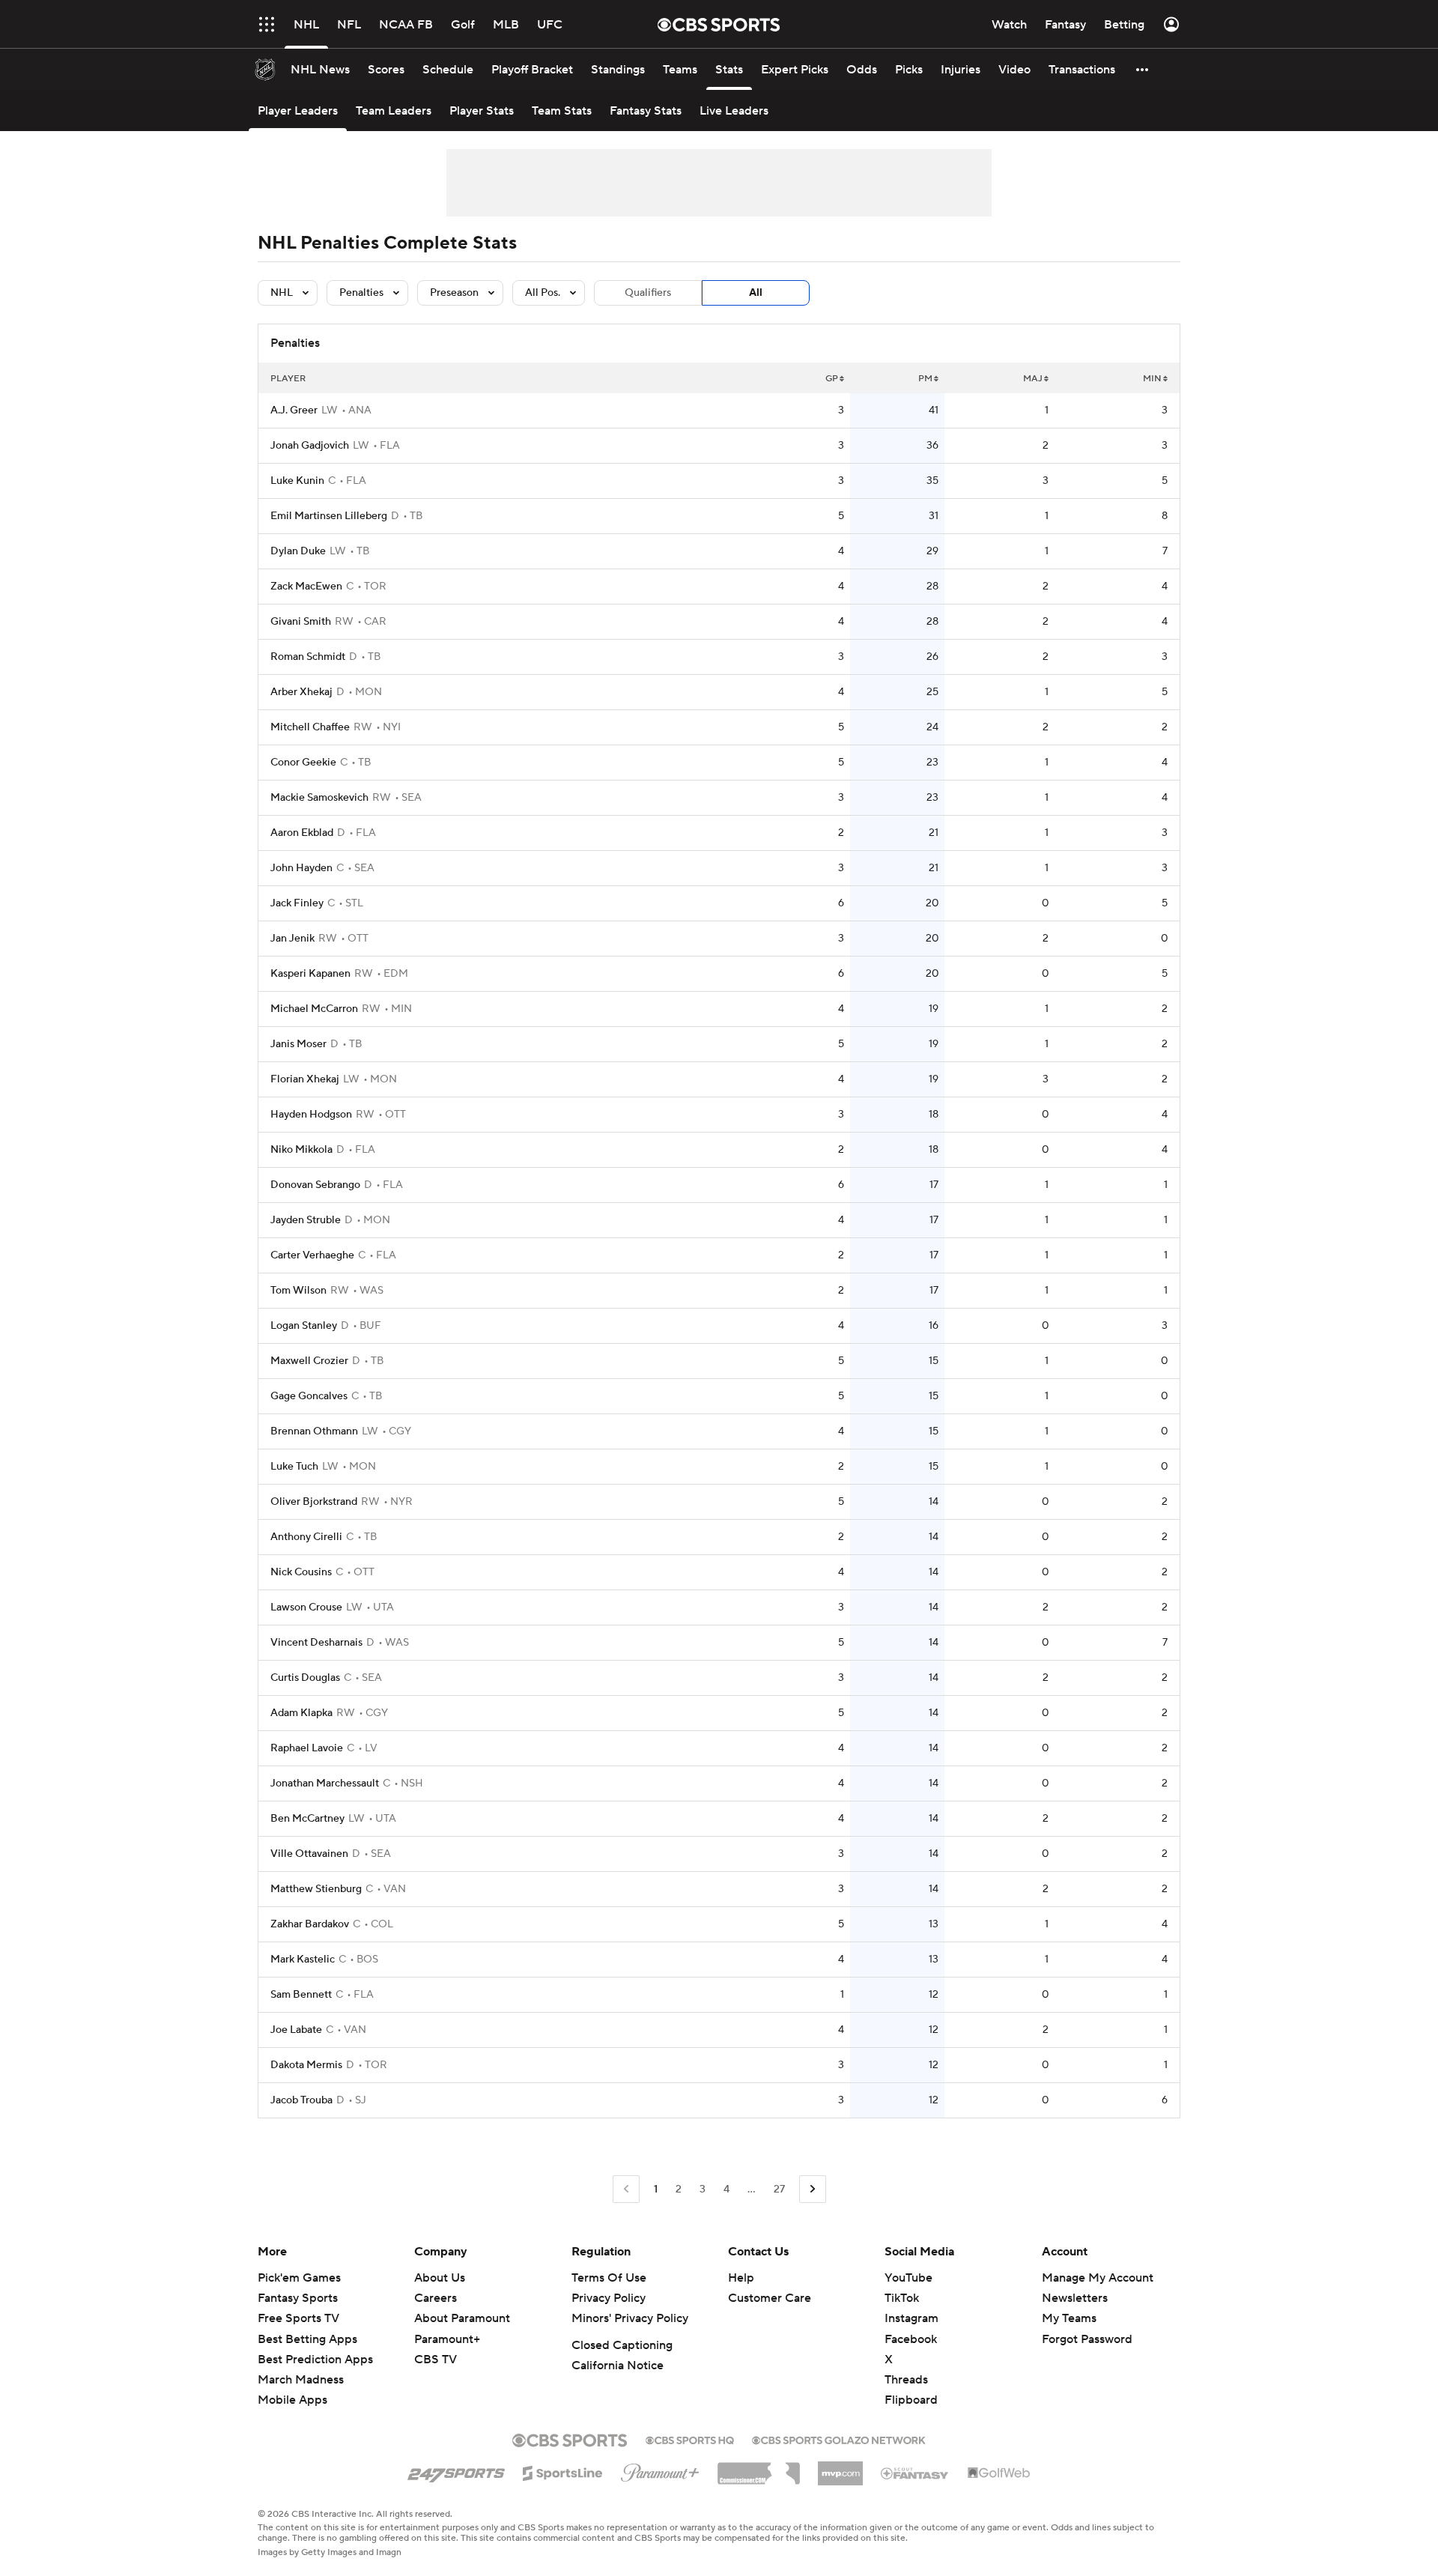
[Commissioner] (759, 2468)
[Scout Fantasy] (915, 2473)
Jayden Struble (306, 1220)
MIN (1152, 379)
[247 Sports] (456, 2470)
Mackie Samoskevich (319, 798)
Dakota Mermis (306, 2065)
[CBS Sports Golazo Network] (839, 2439)
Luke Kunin (297, 481)
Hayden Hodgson (311, 1115)
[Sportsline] (563, 2471)
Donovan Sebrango (315, 1185)
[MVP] (840, 2467)
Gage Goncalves (309, 1396)
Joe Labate (296, 2030)
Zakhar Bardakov (310, 1924)
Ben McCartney (307, 1819)
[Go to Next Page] (813, 2189)
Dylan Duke (298, 551)
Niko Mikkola (301, 1150)
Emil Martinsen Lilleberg (329, 516)
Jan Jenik (292, 939)
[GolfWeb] (999, 2473)
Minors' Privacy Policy (630, 2318)
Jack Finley (297, 903)
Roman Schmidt (308, 657)
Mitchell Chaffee (310, 727)
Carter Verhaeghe (312, 1255)
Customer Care (770, 2298)
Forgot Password (1087, 2339)
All (756, 293)
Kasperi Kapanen (310, 974)
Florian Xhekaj (305, 1079)
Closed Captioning (622, 2345)
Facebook (911, 2339)
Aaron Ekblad (302, 833)
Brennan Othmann (314, 1431)
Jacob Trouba (301, 2100)
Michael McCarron (314, 1009)
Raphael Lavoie (307, 1748)
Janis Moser (298, 1044)
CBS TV (436, 2360)
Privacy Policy (609, 2298)
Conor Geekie (303, 763)
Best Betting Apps (307, 2339)
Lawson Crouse (306, 1607)
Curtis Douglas (305, 1678)
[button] (267, 24)
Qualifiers (648, 293)
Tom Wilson (298, 1291)
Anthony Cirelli (306, 1537)
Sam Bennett (301, 1995)
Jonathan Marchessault (325, 1783)
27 (779, 2189)
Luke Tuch (294, 1467)
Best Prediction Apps (315, 2360)
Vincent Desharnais (316, 1643)
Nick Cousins (301, 1572)
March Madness (301, 2380)
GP (832, 379)
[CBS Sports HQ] (690, 2439)
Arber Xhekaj (301, 692)
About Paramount (462, 2318)
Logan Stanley (304, 1326)
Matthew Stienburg (316, 1889)
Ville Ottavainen (309, 1854)
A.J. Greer (294, 410)
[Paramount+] (660, 2470)
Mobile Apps (292, 2400)
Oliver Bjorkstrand (314, 1502)
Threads (906, 2380)
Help (741, 2278)
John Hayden (301, 868)
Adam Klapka (301, 1713)
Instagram (911, 2318)
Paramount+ (447, 2339)
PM (925, 379)
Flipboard (911, 2400)
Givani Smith (301, 622)
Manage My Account (1098, 2278)
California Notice (618, 2366)
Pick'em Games (299, 2278)
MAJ (1033, 379)
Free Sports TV (298, 2318)
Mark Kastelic (303, 1960)
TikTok (902, 2298)
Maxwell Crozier (309, 1361)
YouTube (908, 2278)
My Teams (1069, 2318)
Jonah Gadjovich (310, 446)
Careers (436, 2298)
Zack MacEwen (306, 587)
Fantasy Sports (298, 2298)
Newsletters (1075, 2298)
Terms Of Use (609, 2278)
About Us (440, 2278)
